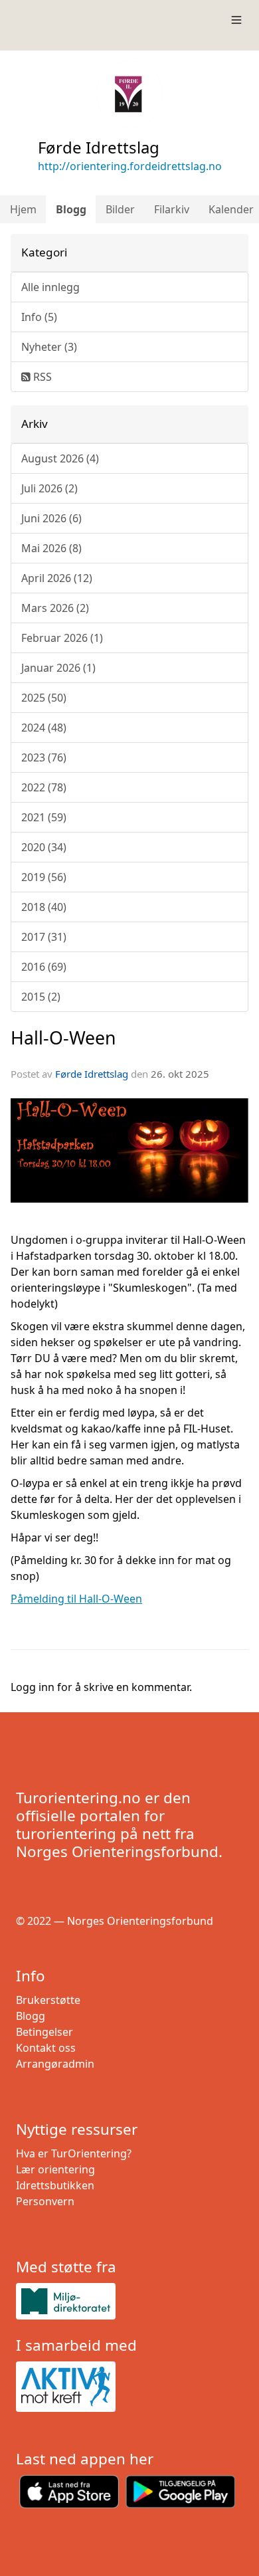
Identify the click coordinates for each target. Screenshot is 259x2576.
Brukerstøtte (48, 2000)
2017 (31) (44, 937)
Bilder (120, 209)
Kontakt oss (46, 2048)
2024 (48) (44, 728)
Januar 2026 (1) (58, 668)
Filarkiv (172, 209)
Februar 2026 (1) (62, 638)
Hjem (23, 209)
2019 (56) (44, 877)
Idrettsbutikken (55, 2185)
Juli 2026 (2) (49, 488)
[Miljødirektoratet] (129, 2301)
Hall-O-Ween (63, 1038)
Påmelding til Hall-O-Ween (76, 1599)
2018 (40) (44, 907)
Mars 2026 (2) (55, 608)
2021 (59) (44, 817)
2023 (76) (44, 757)
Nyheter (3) (49, 347)
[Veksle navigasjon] (236, 20)
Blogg (71, 209)
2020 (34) (44, 847)
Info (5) (39, 317)
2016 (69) (44, 967)
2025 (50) (44, 698)
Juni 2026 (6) (51, 518)
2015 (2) (41, 997)
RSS (41, 377)
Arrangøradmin (55, 2064)
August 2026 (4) (60, 458)
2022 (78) (44, 787)
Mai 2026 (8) (51, 548)
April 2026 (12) (57, 578)
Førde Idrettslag (92, 1074)
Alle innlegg (50, 287)
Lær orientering (55, 2169)
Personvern (45, 2201)
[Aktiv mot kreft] (129, 2387)
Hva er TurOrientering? (74, 2153)
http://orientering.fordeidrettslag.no (130, 166)
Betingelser (44, 2032)
